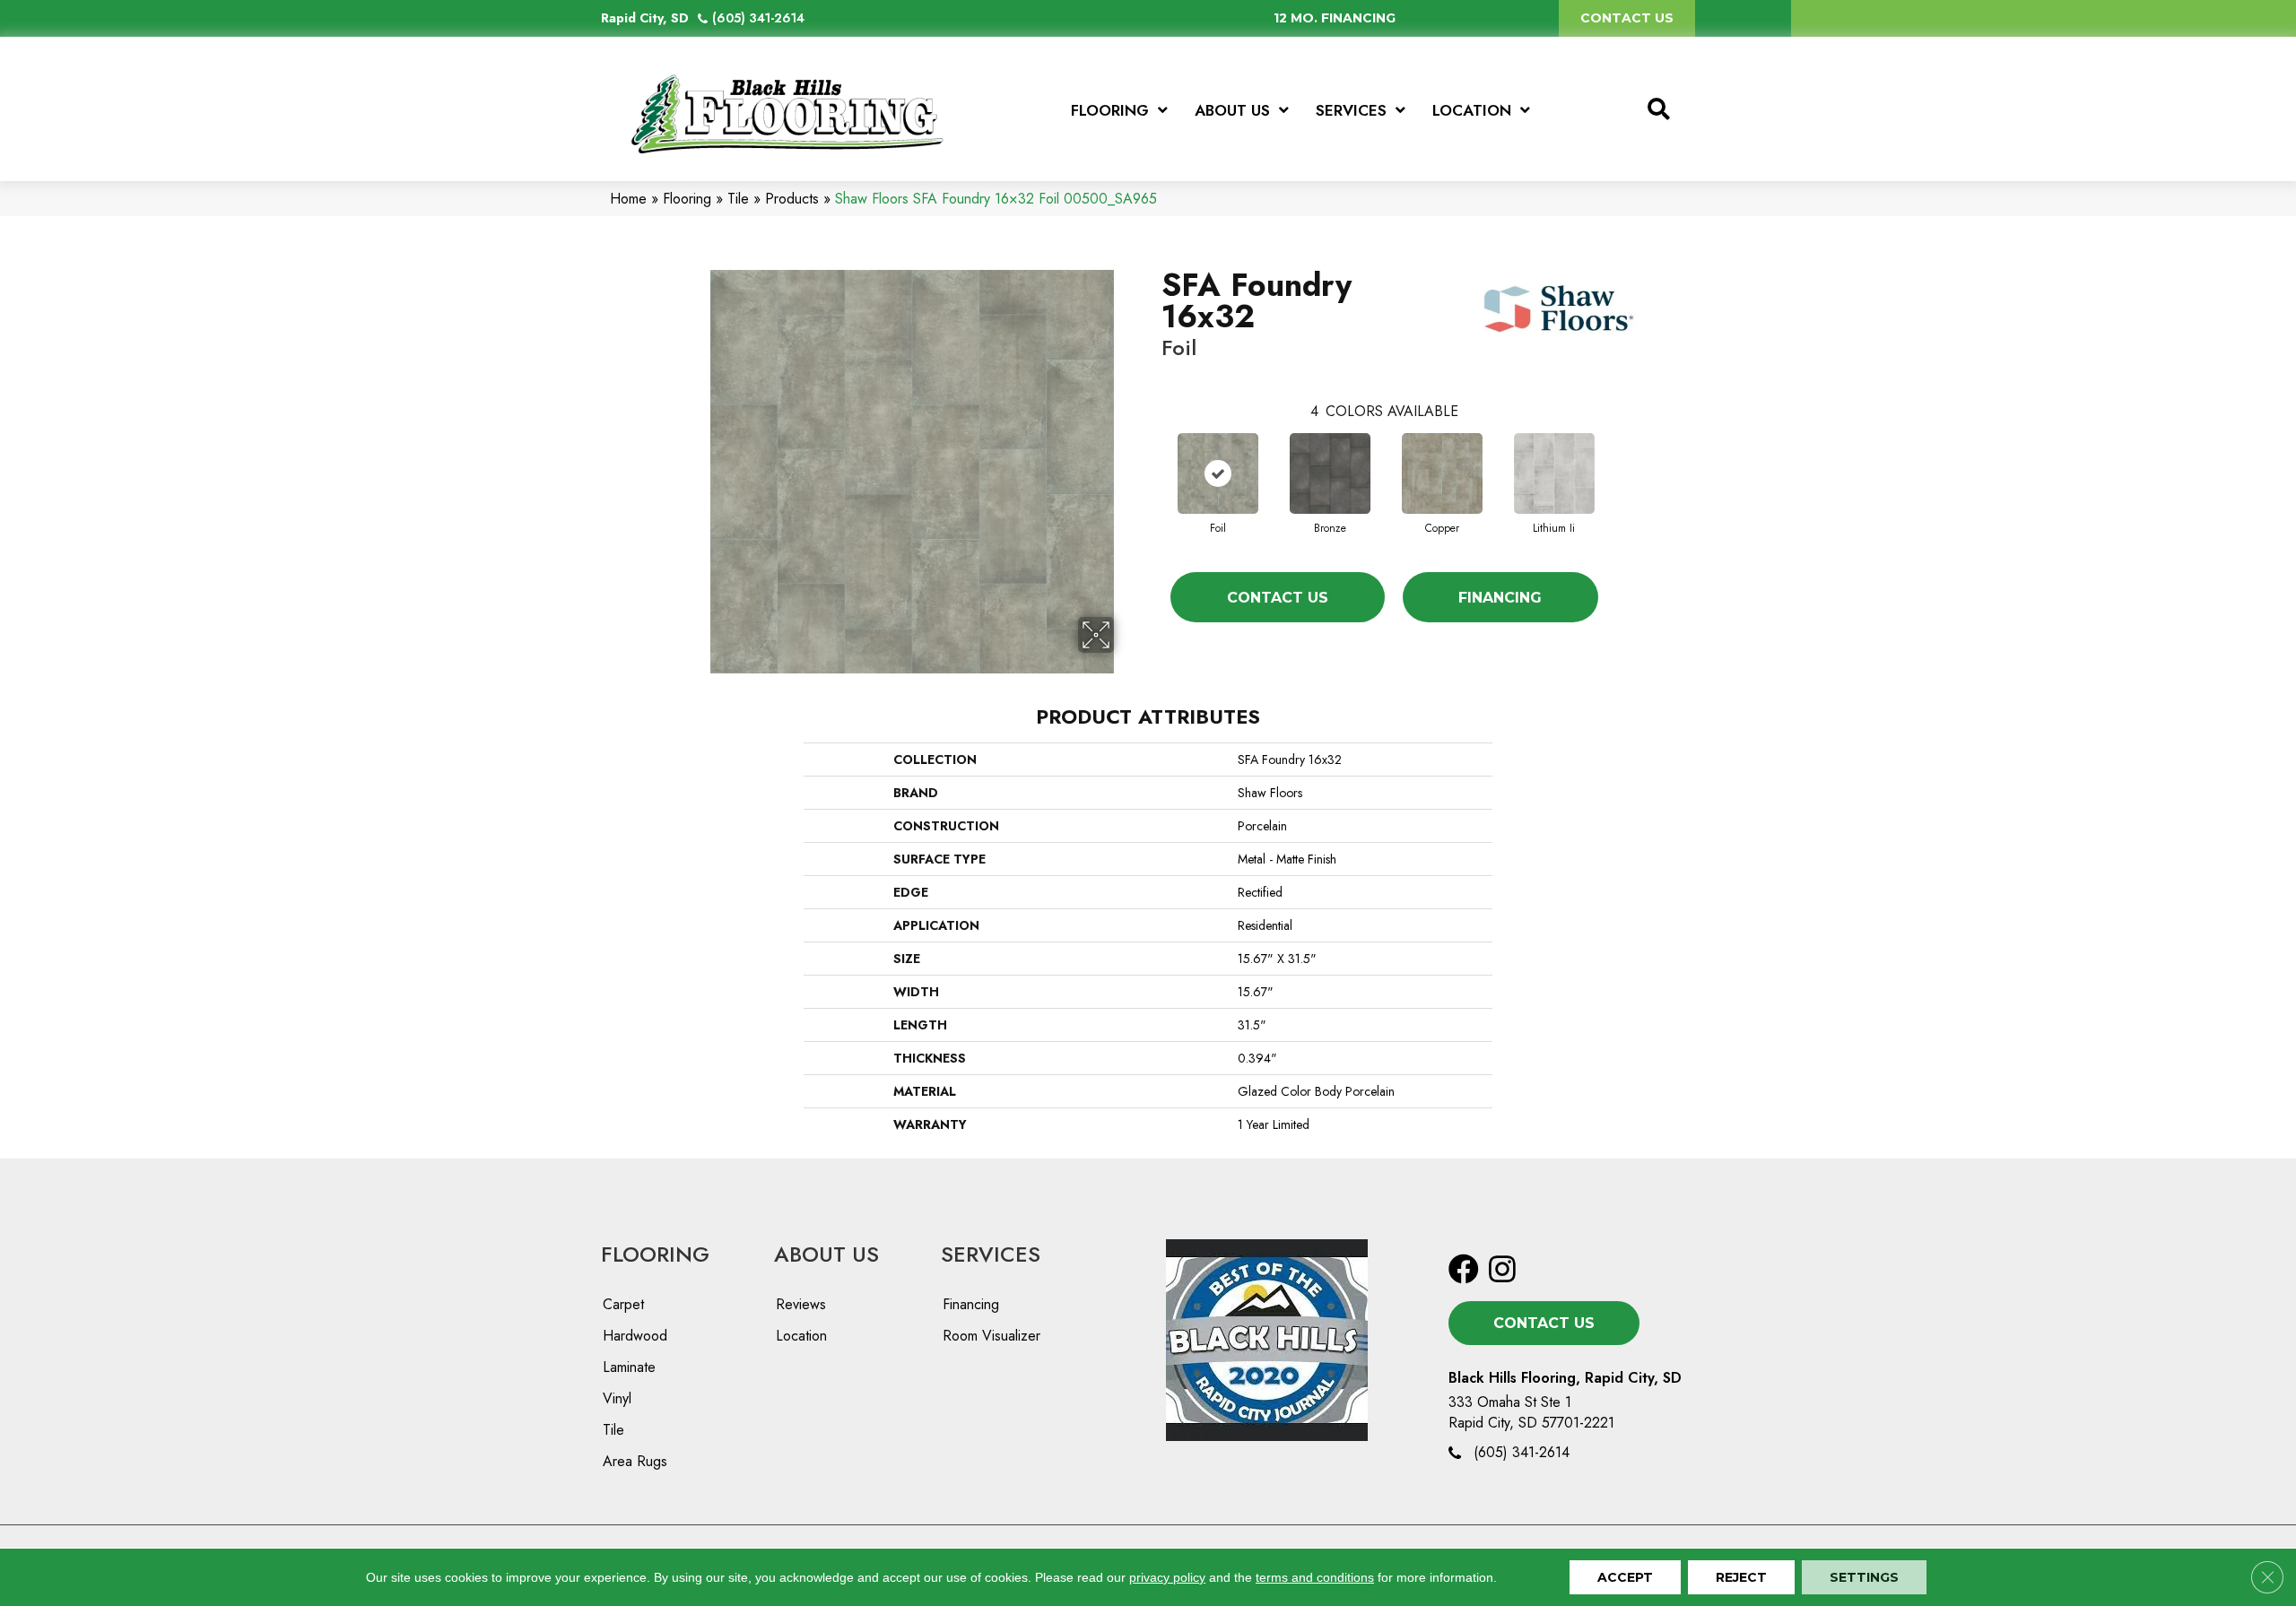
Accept (1625, 1577)
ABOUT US (826, 1254)
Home (628, 199)
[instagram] (1502, 1270)
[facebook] (1464, 1270)
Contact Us (1278, 598)
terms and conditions (1315, 1577)
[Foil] (1218, 473)
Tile (738, 199)
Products (792, 199)
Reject (1741, 1577)
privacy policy (1167, 1577)
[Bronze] (1330, 473)
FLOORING (655, 1254)
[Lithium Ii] (1554, 473)
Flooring (687, 199)
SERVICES (991, 1254)
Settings (1864, 1577)
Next (1616, 456)
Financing (1500, 598)
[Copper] (1442, 473)
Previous (1152, 456)
